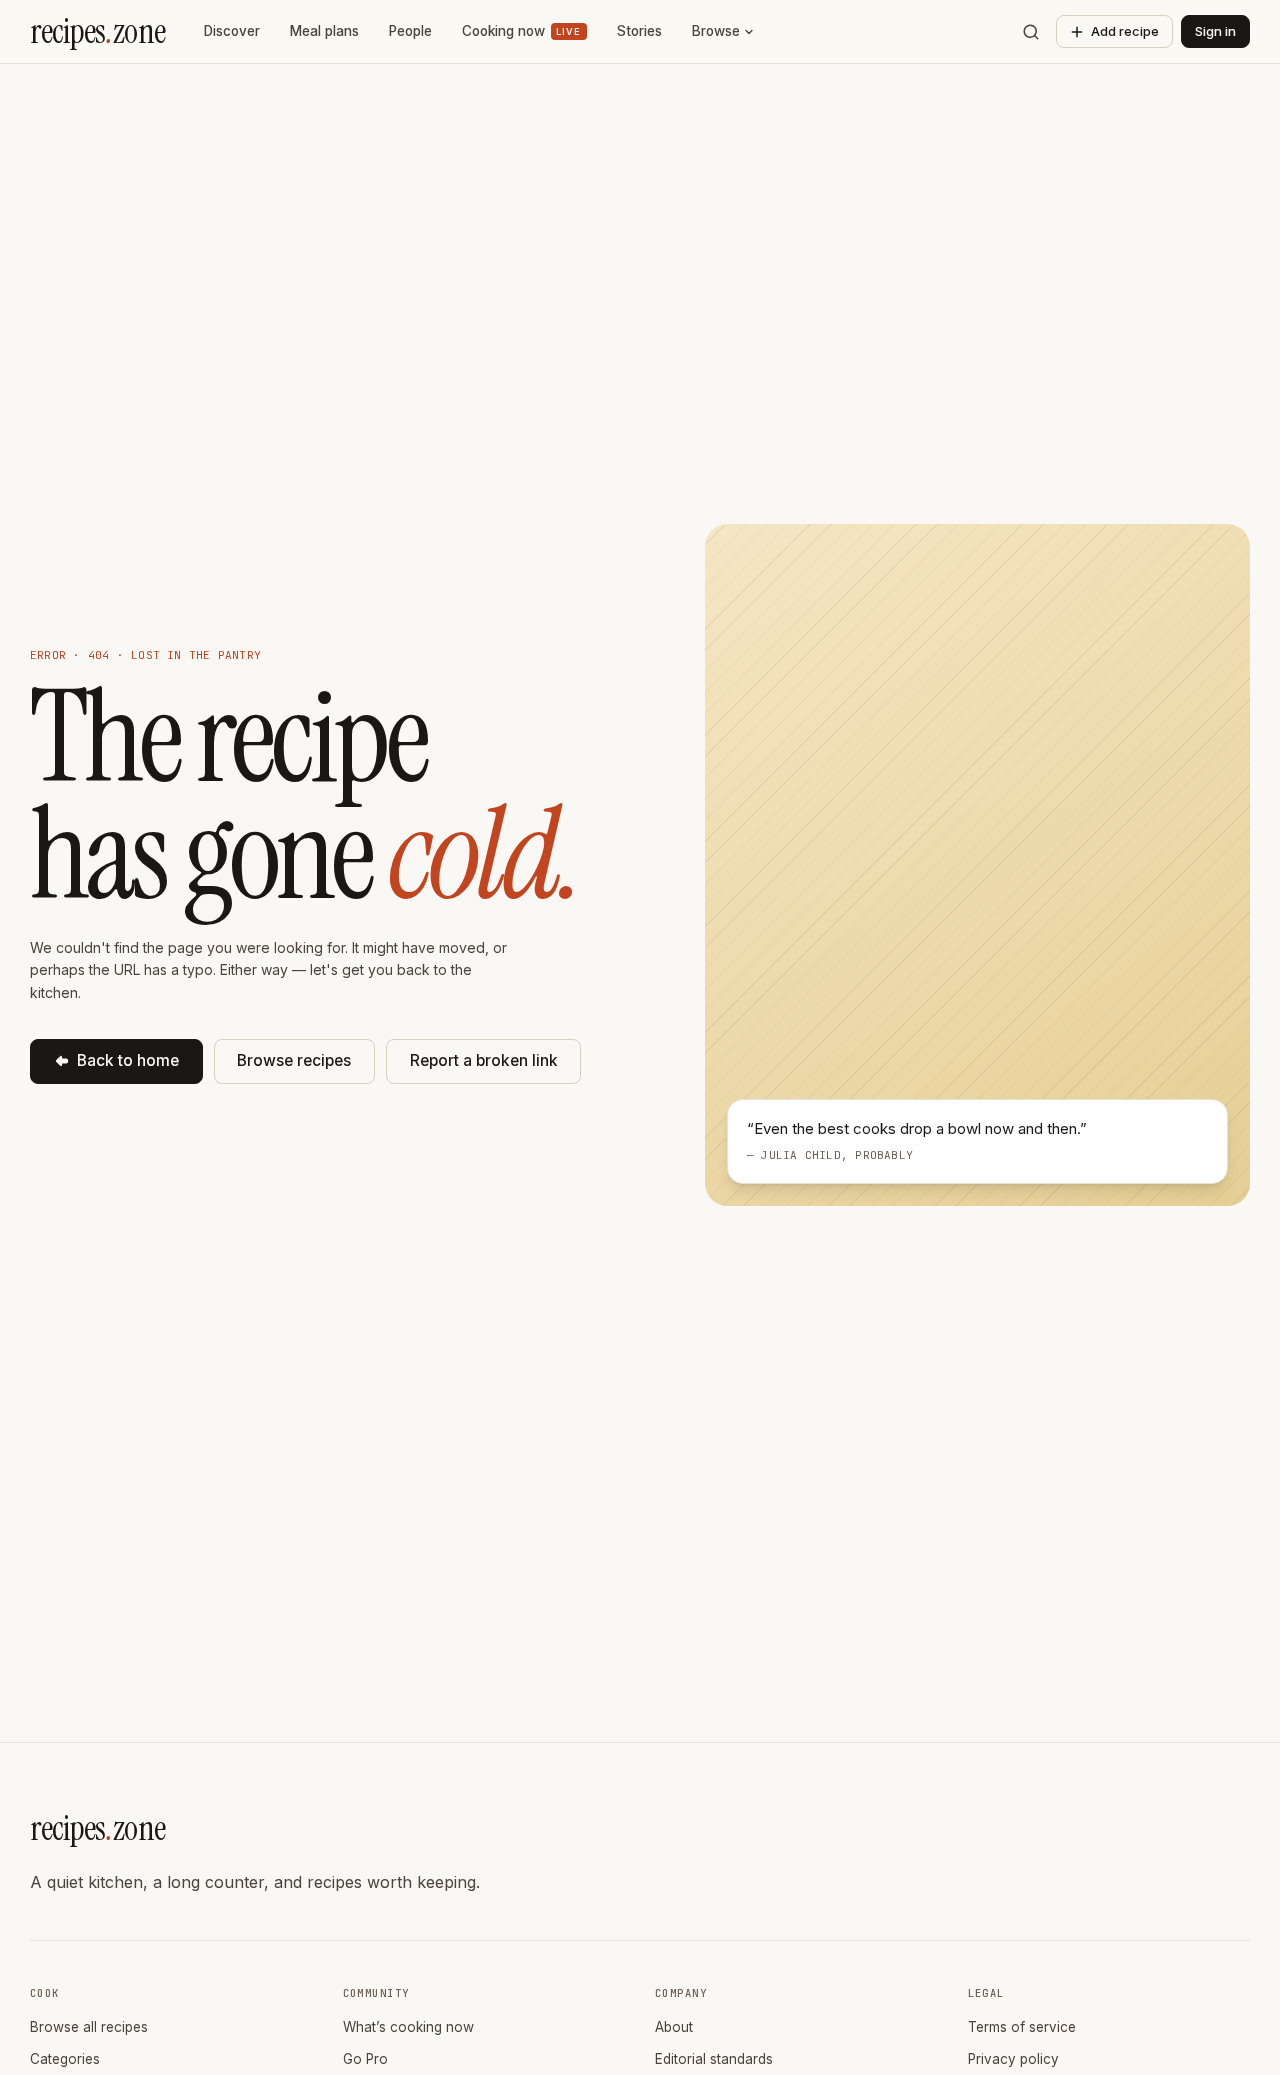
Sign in (1215, 31)
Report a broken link (484, 1060)
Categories (65, 2059)
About (674, 2027)
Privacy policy (1013, 2059)
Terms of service (1022, 2027)
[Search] (1031, 32)
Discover (232, 31)
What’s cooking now (408, 2027)
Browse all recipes (89, 2027)
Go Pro (365, 2059)
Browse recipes (294, 1060)
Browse (716, 31)
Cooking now (521, 31)
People (410, 31)
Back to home (128, 1060)
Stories (639, 31)
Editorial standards (714, 2059)
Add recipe (1125, 31)
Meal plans (324, 31)
